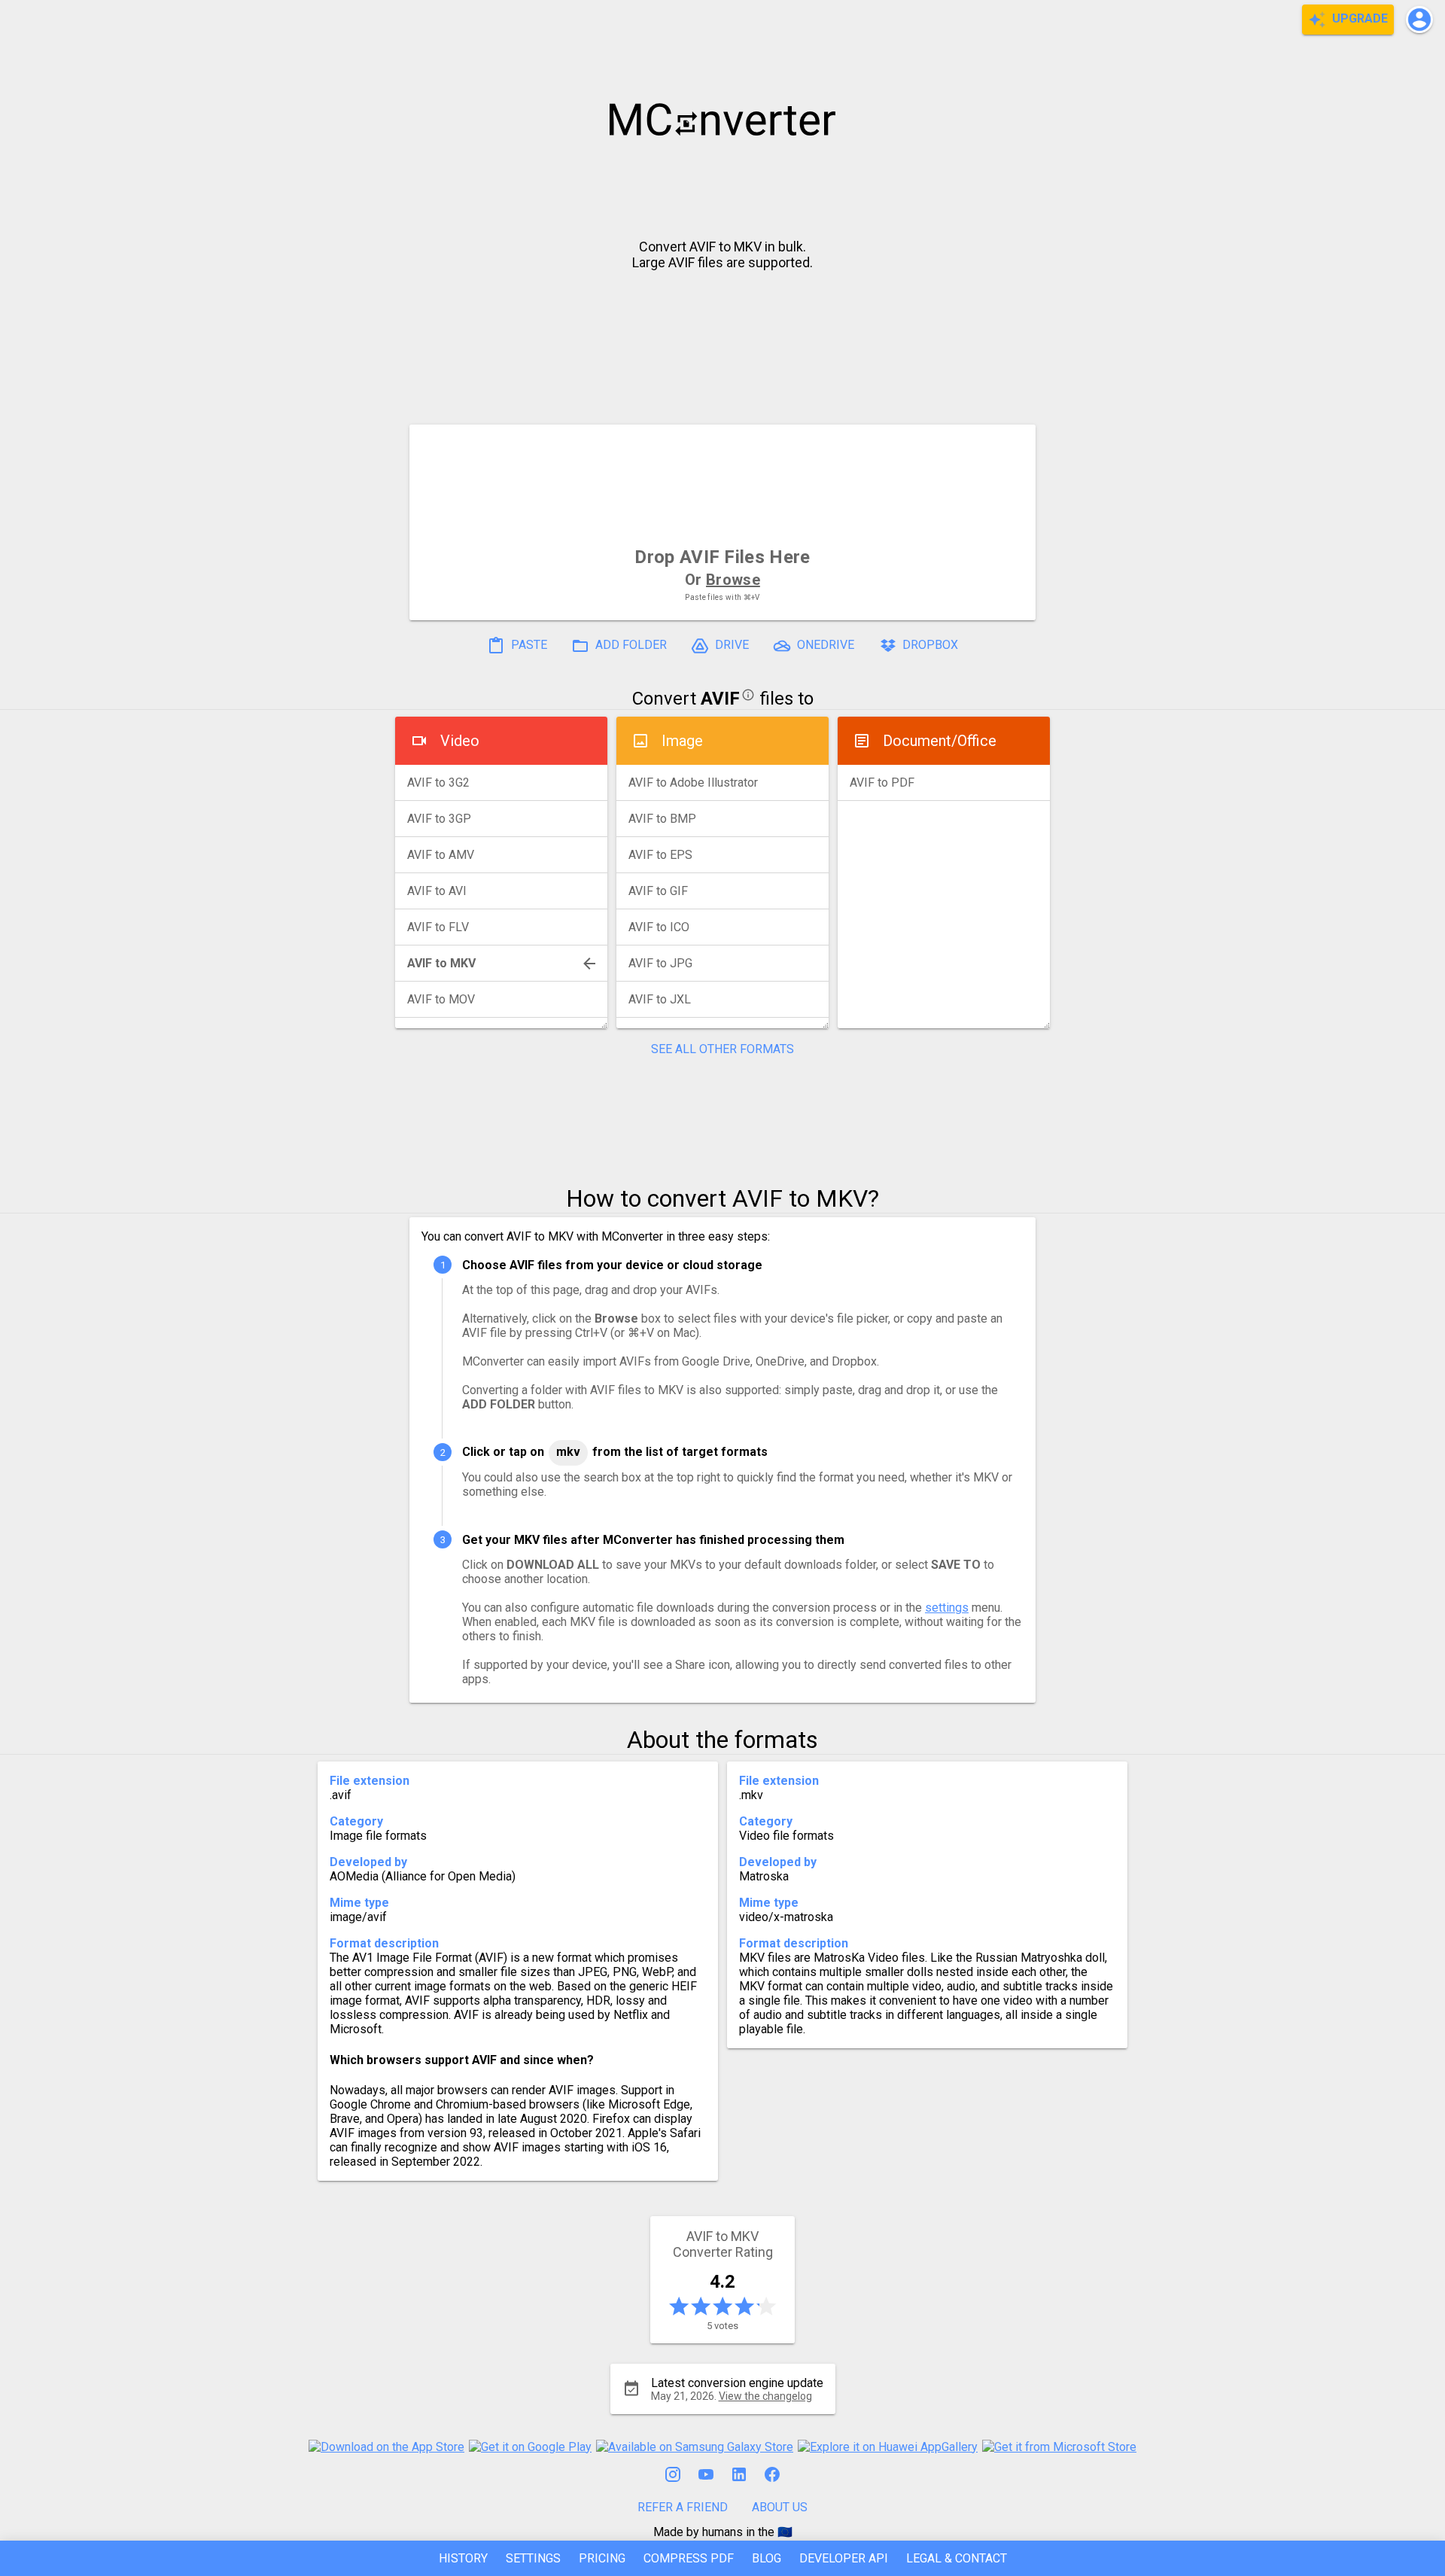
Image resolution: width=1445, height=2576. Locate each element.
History (463, 2558)
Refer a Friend (683, 2507)
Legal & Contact (957, 2558)
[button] (1419, 20)
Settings (533, 2558)
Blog (767, 2558)
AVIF (720, 699)
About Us (780, 2507)
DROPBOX (929, 646)
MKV (568, 1452)
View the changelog (765, 2396)
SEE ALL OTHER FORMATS (722, 1049)
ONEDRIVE (824, 646)
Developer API (844, 2558)
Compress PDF (689, 2558)
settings (947, 1608)
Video (460, 741)
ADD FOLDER (630, 646)
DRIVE (730, 646)
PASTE (528, 646)
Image (682, 741)
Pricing (602, 2558)
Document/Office (940, 741)
